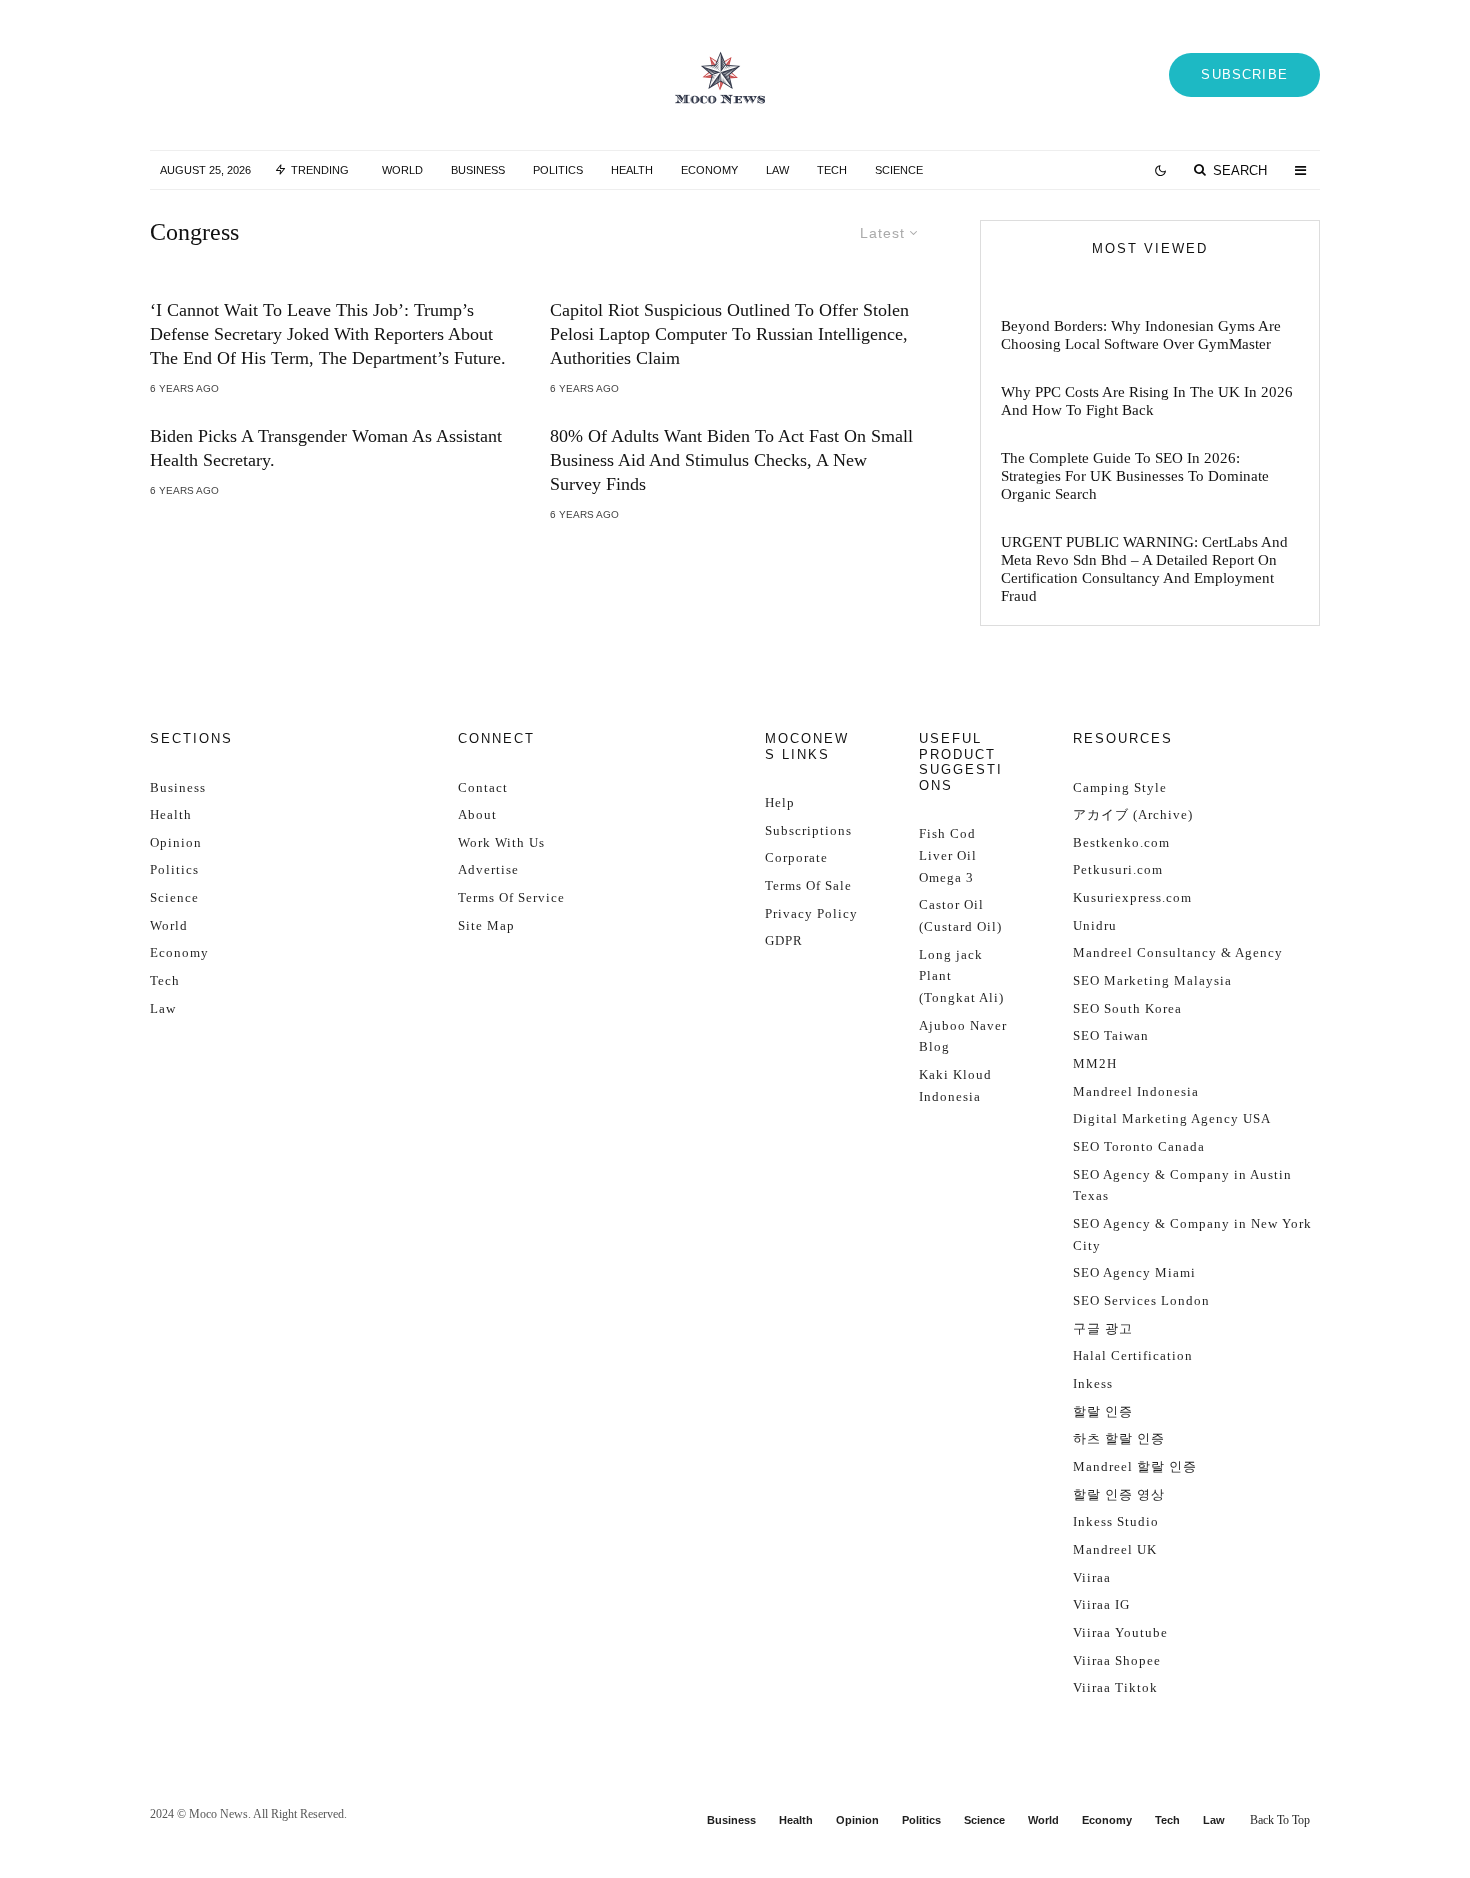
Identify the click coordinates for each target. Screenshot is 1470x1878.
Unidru (1095, 925)
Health (632, 170)
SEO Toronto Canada (1139, 1146)
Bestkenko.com (1121, 842)
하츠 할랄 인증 (1119, 1438)
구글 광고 (1103, 1328)
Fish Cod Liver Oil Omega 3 (948, 855)
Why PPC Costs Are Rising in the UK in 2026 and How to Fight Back (1147, 401)
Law (777, 170)
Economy (709, 170)
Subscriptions (808, 830)
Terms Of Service (511, 897)
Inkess (1093, 1383)
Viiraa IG (1101, 1604)
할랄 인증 (1103, 1411)
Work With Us (501, 842)
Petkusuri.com (1118, 869)
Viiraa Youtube (1120, 1632)
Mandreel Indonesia (1136, 1091)
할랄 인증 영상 (1119, 1494)
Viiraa (1092, 1577)
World (402, 170)
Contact (483, 787)
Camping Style (1120, 787)
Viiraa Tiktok (1115, 1687)
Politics (558, 170)
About (477, 814)
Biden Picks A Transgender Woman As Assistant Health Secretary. (326, 448)
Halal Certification (1133, 1355)
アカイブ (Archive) (1133, 814)
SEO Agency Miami (1134, 1272)
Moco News (218, 1814)
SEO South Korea (1127, 1008)
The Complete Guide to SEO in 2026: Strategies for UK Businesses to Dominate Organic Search (1135, 476)
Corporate (796, 857)
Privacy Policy (811, 913)
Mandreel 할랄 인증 (1135, 1466)
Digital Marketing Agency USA (1172, 1118)
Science (899, 170)
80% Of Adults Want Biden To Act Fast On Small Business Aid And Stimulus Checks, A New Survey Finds (731, 460)
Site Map (486, 925)
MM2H (1095, 1063)
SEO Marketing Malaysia (1152, 980)
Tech (832, 170)
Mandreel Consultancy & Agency (1178, 952)
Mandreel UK (1115, 1549)
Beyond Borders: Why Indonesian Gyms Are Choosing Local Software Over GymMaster (1141, 335)
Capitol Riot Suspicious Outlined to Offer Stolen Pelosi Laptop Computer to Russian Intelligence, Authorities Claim (729, 334)
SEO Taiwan (1111, 1035)
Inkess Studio (1116, 1521)
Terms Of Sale (808, 885)
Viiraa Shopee (1117, 1660)
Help (780, 802)
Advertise (488, 869)
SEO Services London (1141, 1300)
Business (478, 170)
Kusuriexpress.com (1132, 897)
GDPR (784, 940)
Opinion (176, 842)
